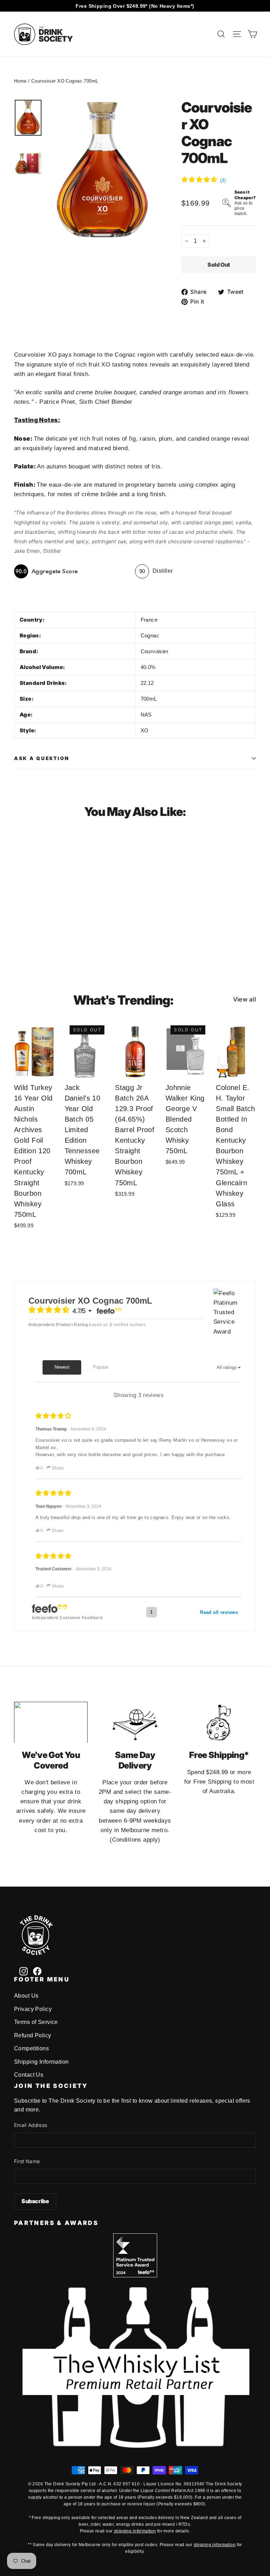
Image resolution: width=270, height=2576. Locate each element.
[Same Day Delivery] (135, 1722)
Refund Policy (33, 2035)
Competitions (31, 2048)
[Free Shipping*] (219, 1722)
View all (245, 999)
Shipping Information (41, 2062)
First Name (27, 2161)
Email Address (31, 2125)
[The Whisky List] (135, 2446)
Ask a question (42, 758)
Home (20, 81)
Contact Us (29, 2075)
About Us (26, 1996)
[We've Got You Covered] (51, 1722)
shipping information (135, 2531)
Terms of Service (36, 2022)
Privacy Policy (33, 2009)
